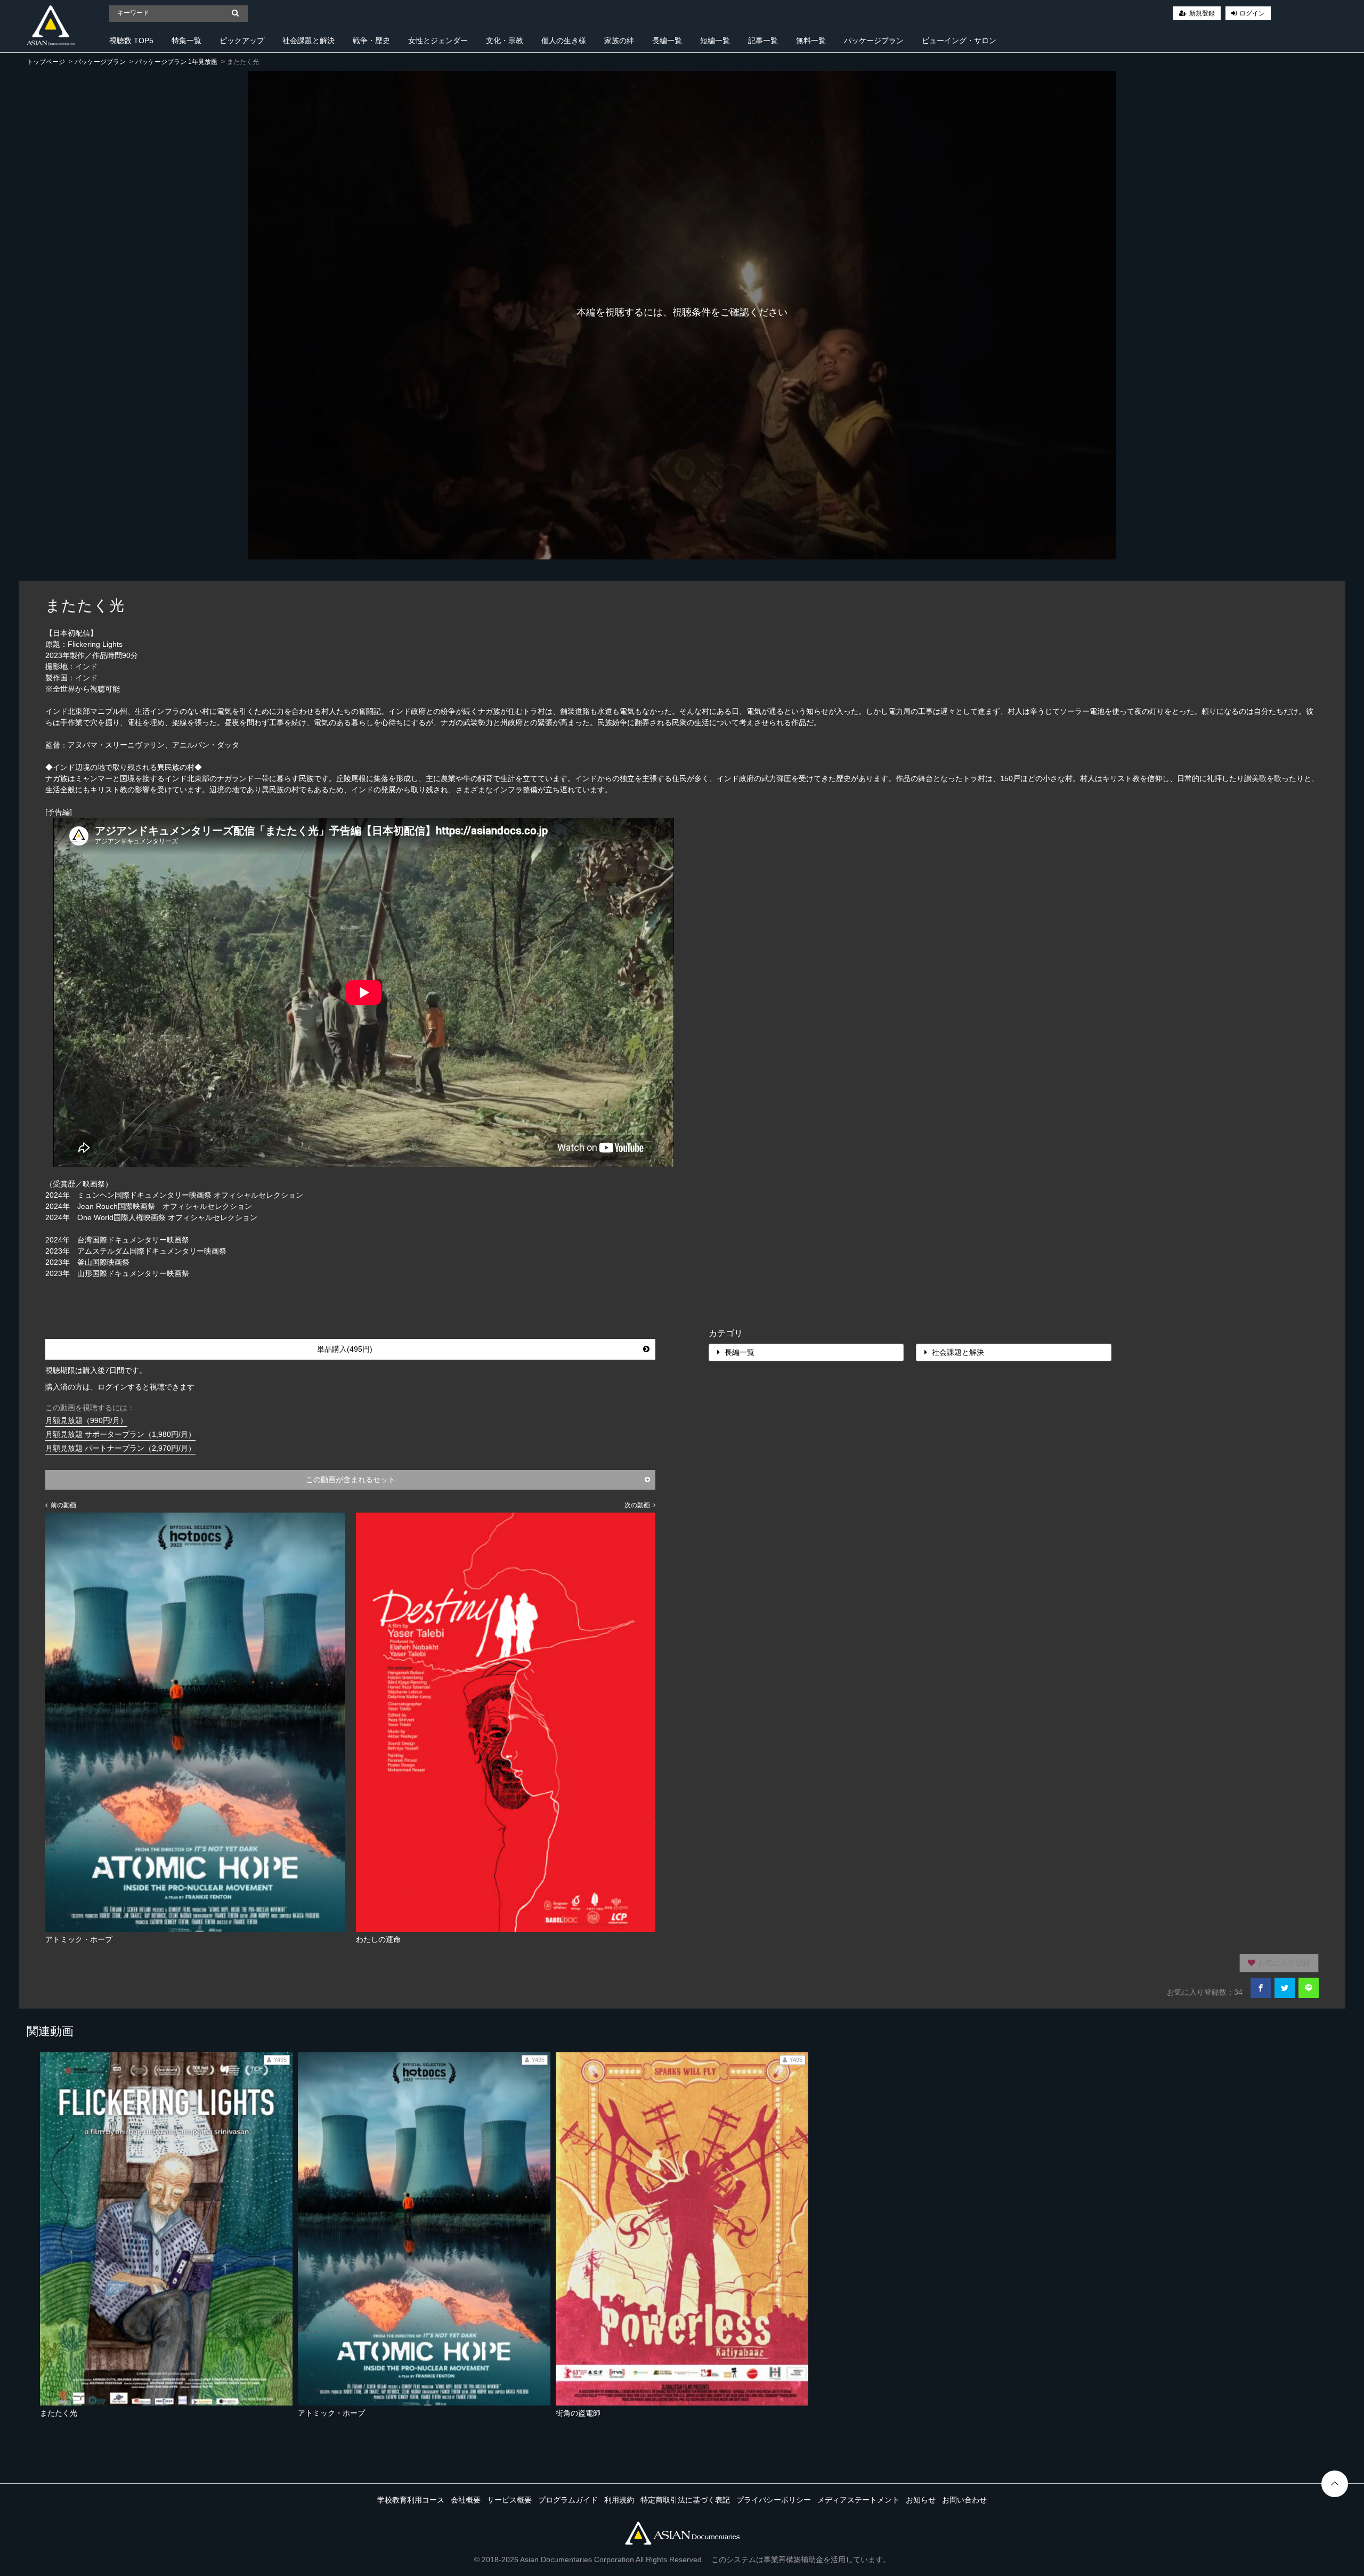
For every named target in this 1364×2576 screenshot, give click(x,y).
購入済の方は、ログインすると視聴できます (120, 1387)
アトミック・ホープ (331, 2413)
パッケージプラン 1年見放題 (176, 62)
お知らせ (921, 2500)
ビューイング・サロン (959, 40)
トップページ (46, 62)
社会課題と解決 (308, 40)
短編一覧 (715, 40)
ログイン (1252, 13)
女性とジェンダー (438, 40)
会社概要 (466, 2500)
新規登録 (1202, 13)
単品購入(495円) (345, 1349)
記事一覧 (763, 40)
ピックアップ (242, 40)
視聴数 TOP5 (131, 40)
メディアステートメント (858, 2500)
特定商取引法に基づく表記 (685, 2500)
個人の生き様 (564, 40)
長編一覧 (667, 40)
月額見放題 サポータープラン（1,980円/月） (120, 1434)
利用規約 (619, 2500)
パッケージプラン (874, 40)
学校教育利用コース (411, 2500)
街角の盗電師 (578, 2413)
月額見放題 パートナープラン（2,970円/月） (120, 1448)
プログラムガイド (568, 2500)
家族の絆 (619, 40)
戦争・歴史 (371, 40)
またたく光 (59, 2413)
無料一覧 (811, 40)
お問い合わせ (964, 2500)
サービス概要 (509, 2500)
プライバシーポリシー (774, 2500)
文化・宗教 (505, 40)
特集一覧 (186, 40)
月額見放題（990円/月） (86, 1420)
